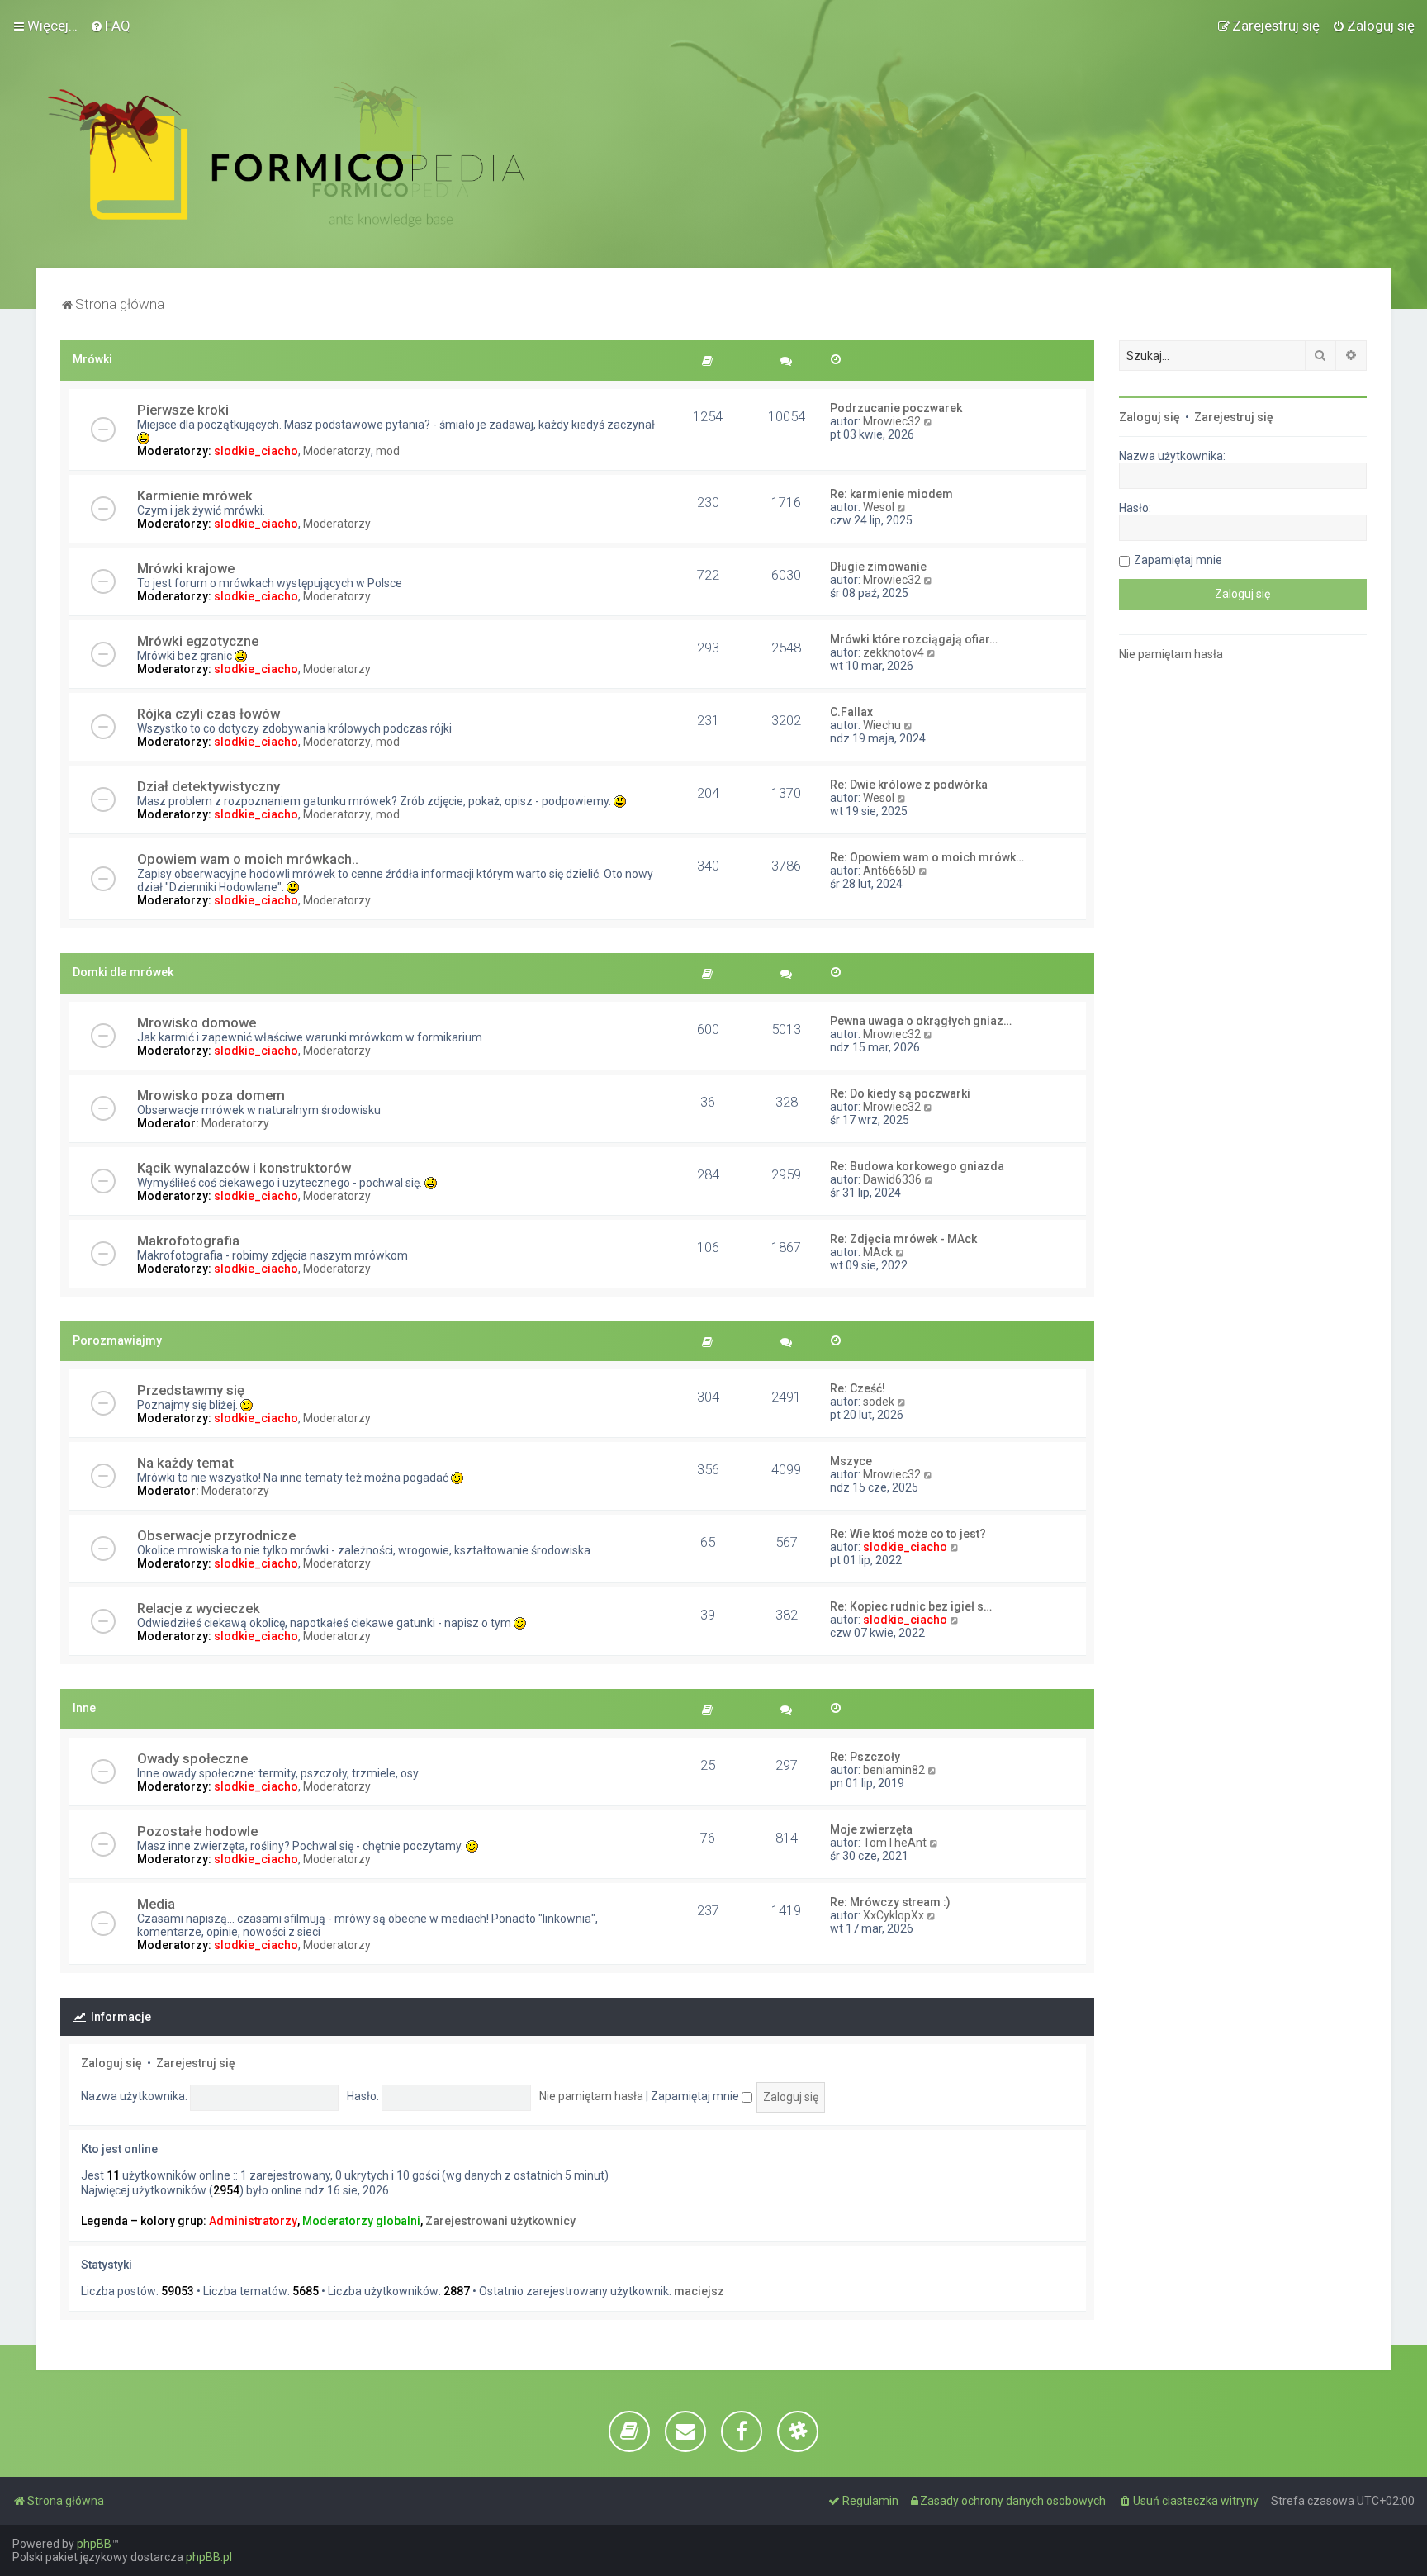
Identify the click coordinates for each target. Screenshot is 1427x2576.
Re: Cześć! (858, 1388)
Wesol (879, 507)
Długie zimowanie (878, 567)
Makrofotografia (188, 1241)
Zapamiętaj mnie (696, 2096)
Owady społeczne (192, 1758)
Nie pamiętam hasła (591, 2096)
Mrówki (92, 359)
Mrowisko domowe (197, 1022)
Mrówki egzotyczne (198, 641)
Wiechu (882, 725)
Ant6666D (889, 871)
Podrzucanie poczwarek (896, 408)
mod (388, 451)
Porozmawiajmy (117, 1340)
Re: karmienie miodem (891, 494)
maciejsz (699, 2291)
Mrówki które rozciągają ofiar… (914, 639)
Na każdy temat (185, 1463)
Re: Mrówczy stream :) (890, 1902)
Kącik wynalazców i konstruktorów (244, 1168)
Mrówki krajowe (186, 568)
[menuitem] (110, 26)
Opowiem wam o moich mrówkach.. (248, 859)
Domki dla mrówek (123, 972)
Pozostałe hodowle (197, 1831)
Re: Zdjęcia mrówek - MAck (903, 1239)
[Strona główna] (286, 154)
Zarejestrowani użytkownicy (500, 2221)
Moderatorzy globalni (361, 2221)
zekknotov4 (894, 652)
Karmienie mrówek (195, 496)
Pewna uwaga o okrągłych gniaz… (921, 1021)
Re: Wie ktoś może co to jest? (908, 1534)
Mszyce (851, 1461)
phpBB (94, 2544)
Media (156, 1904)
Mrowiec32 (892, 421)
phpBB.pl (209, 2557)
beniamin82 (894, 1770)
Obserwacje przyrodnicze (216, 1535)
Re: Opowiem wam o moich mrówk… (927, 857)
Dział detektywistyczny (209, 786)
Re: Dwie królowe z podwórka (909, 785)
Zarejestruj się (196, 2063)
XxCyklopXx (894, 1915)
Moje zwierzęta (871, 1829)
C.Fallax (851, 712)
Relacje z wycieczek (199, 1608)
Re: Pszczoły (865, 1757)
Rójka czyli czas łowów (209, 714)
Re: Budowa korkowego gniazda (917, 1166)
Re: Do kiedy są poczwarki (900, 1093)
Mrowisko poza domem (211, 1095)
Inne (84, 1708)
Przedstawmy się (191, 1390)
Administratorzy (253, 2221)
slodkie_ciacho (256, 451)
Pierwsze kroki (183, 410)
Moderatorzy (337, 451)
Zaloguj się (111, 2063)
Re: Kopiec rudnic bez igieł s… (911, 1606)
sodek (879, 1402)
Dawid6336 (892, 1179)
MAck (878, 1252)
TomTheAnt (895, 1843)
